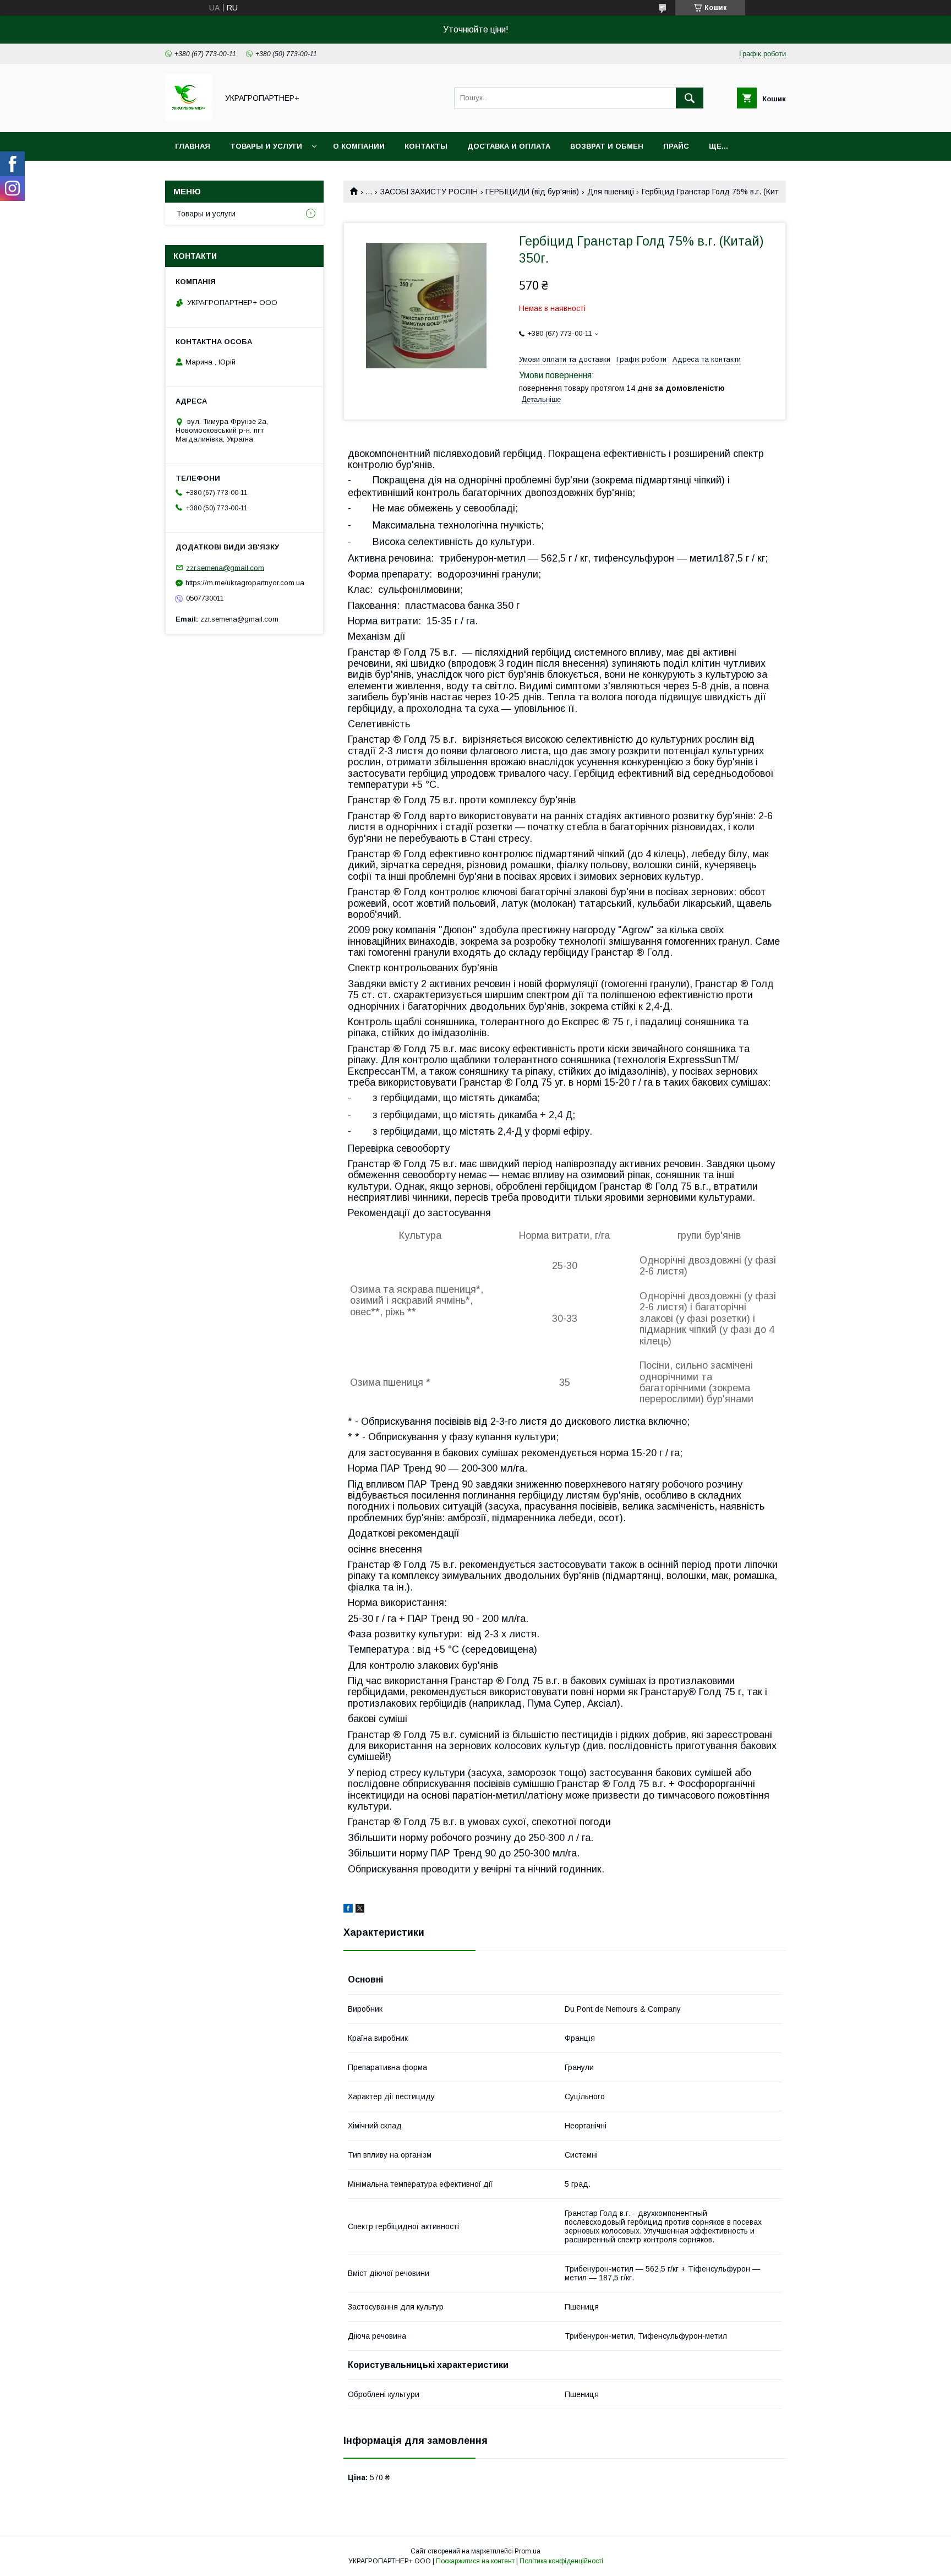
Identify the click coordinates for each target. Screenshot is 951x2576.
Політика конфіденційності (561, 2561)
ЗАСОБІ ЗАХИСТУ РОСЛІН (429, 192)
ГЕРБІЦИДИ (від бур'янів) (532, 192)
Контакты (426, 146)
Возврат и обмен (607, 146)
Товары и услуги (266, 146)
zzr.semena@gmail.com (225, 567)
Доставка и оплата (509, 146)
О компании (359, 146)
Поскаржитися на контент (475, 2561)
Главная (193, 146)
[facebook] (348, 1910)
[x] (360, 1910)
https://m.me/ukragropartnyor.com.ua (245, 583)
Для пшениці (611, 192)
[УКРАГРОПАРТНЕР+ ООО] (188, 118)
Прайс (676, 146)
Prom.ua (528, 2551)
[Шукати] (690, 98)
